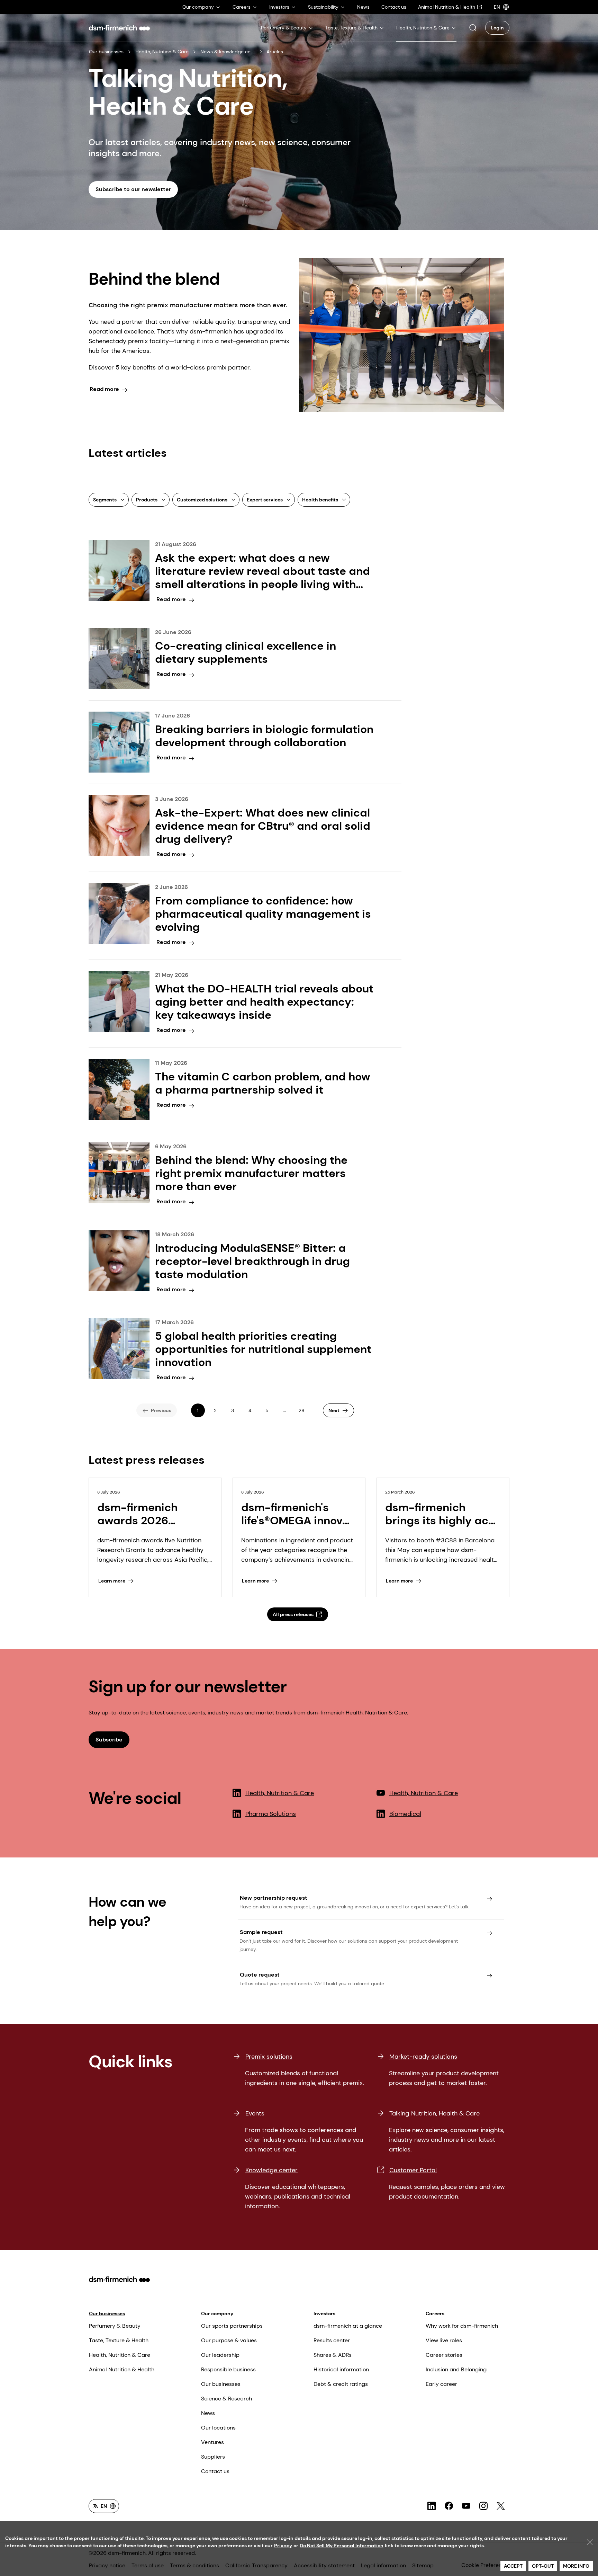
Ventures (212, 2442)
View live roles (444, 2340)
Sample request (261, 1932)
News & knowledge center (228, 52)
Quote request (260, 1975)
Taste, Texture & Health (119, 2340)
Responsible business (228, 2369)
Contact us (215, 2471)
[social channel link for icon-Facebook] (449, 2506)
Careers (435, 2314)
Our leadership (220, 2355)
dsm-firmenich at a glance (348, 2326)
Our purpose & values (229, 2340)
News (208, 2413)
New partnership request (274, 1898)
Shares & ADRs (333, 2355)
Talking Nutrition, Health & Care (434, 2113)
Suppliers (213, 2457)
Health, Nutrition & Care (162, 52)
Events (255, 2113)
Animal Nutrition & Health (122, 2369)
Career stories (444, 2355)
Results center (332, 2340)
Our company (217, 2314)
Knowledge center (271, 2170)
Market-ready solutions (423, 2057)
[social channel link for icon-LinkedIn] (432, 2506)
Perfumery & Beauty (115, 2326)
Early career (441, 2384)
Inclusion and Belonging (456, 2369)
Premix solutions (269, 2057)
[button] (473, 28)
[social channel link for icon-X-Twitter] (501, 2506)
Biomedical (405, 1814)
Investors (324, 2314)
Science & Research (226, 2399)
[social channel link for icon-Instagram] (483, 2506)
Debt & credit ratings (341, 2384)
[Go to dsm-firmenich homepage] (119, 28)
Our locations (218, 2428)
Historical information (341, 2369)
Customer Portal (413, 2170)
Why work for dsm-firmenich (462, 2326)
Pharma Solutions (271, 1814)
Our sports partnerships (232, 2326)
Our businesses (106, 52)
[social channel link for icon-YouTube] (466, 2506)
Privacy (283, 2546)
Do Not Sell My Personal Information (342, 2546)
